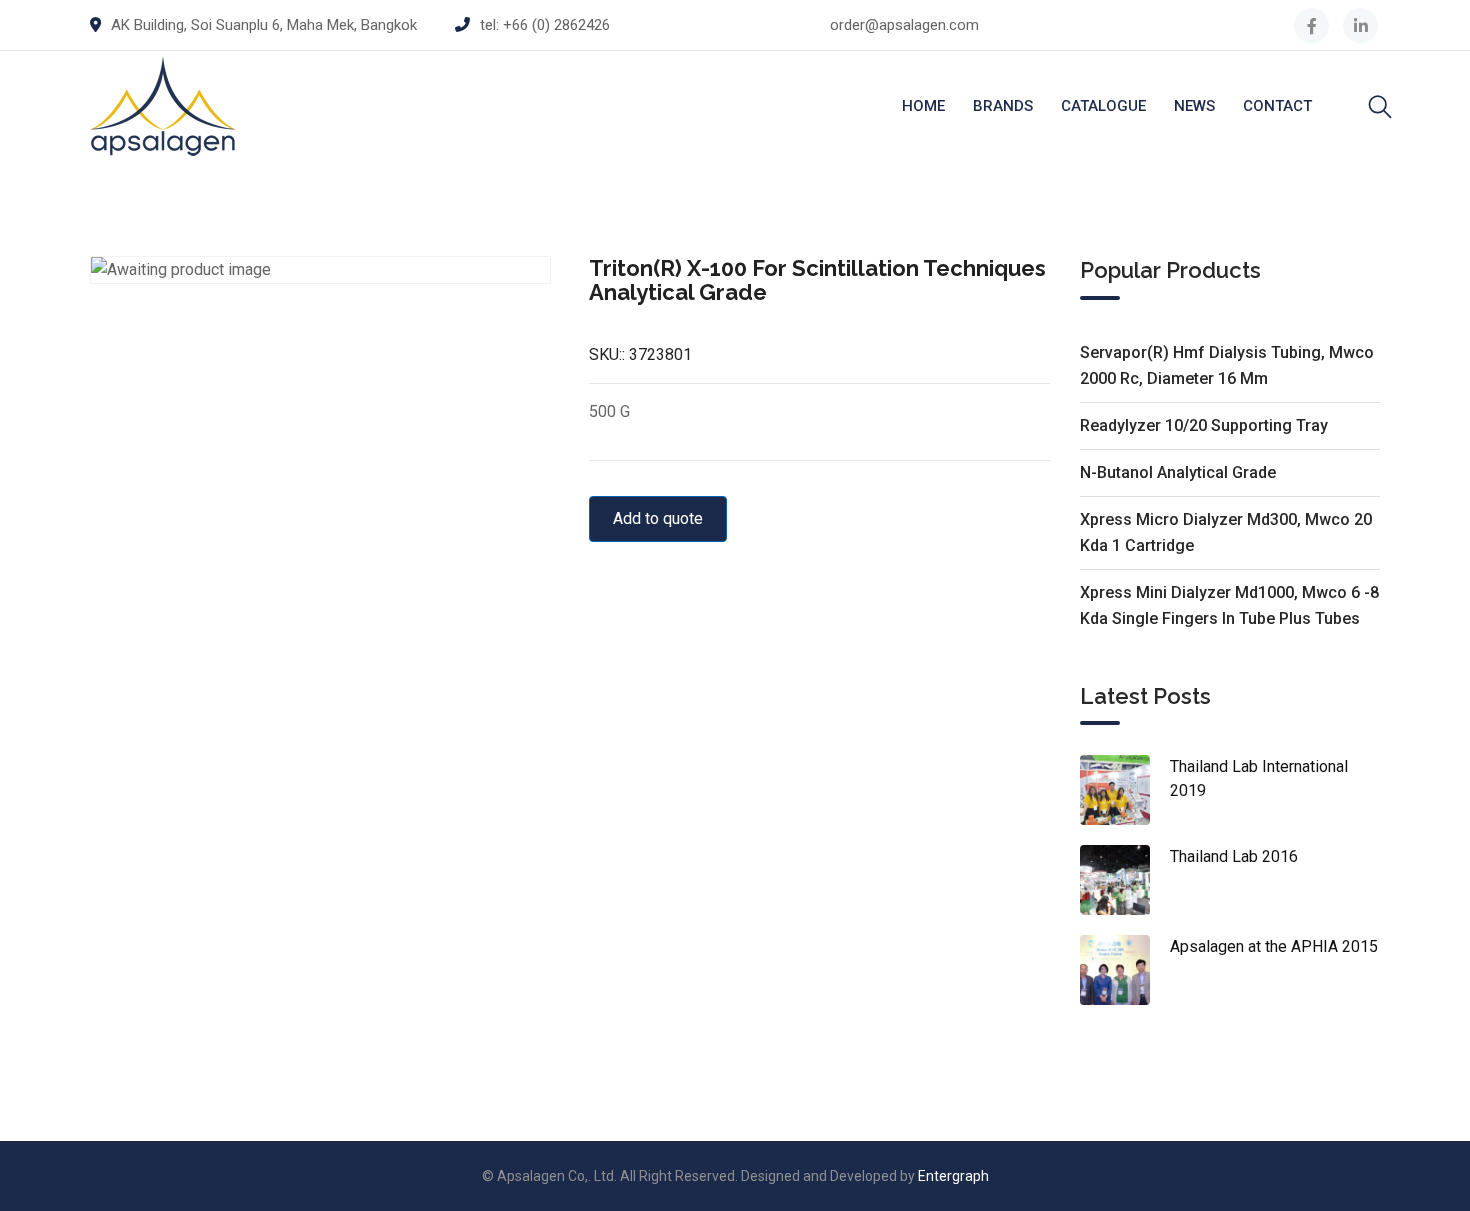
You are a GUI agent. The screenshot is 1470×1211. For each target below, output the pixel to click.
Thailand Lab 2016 (1234, 856)
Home (923, 106)
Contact (1277, 106)
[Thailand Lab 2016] (1125, 880)
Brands (1003, 106)
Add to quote (658, 518)
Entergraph (953, 1176)
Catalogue (1103, 106)
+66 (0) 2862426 (556, 25)
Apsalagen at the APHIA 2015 (1274, 946)
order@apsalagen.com (904, 25)
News (1194, 106)
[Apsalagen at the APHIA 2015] (1125, 970)
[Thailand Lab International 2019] (1125, 790)
